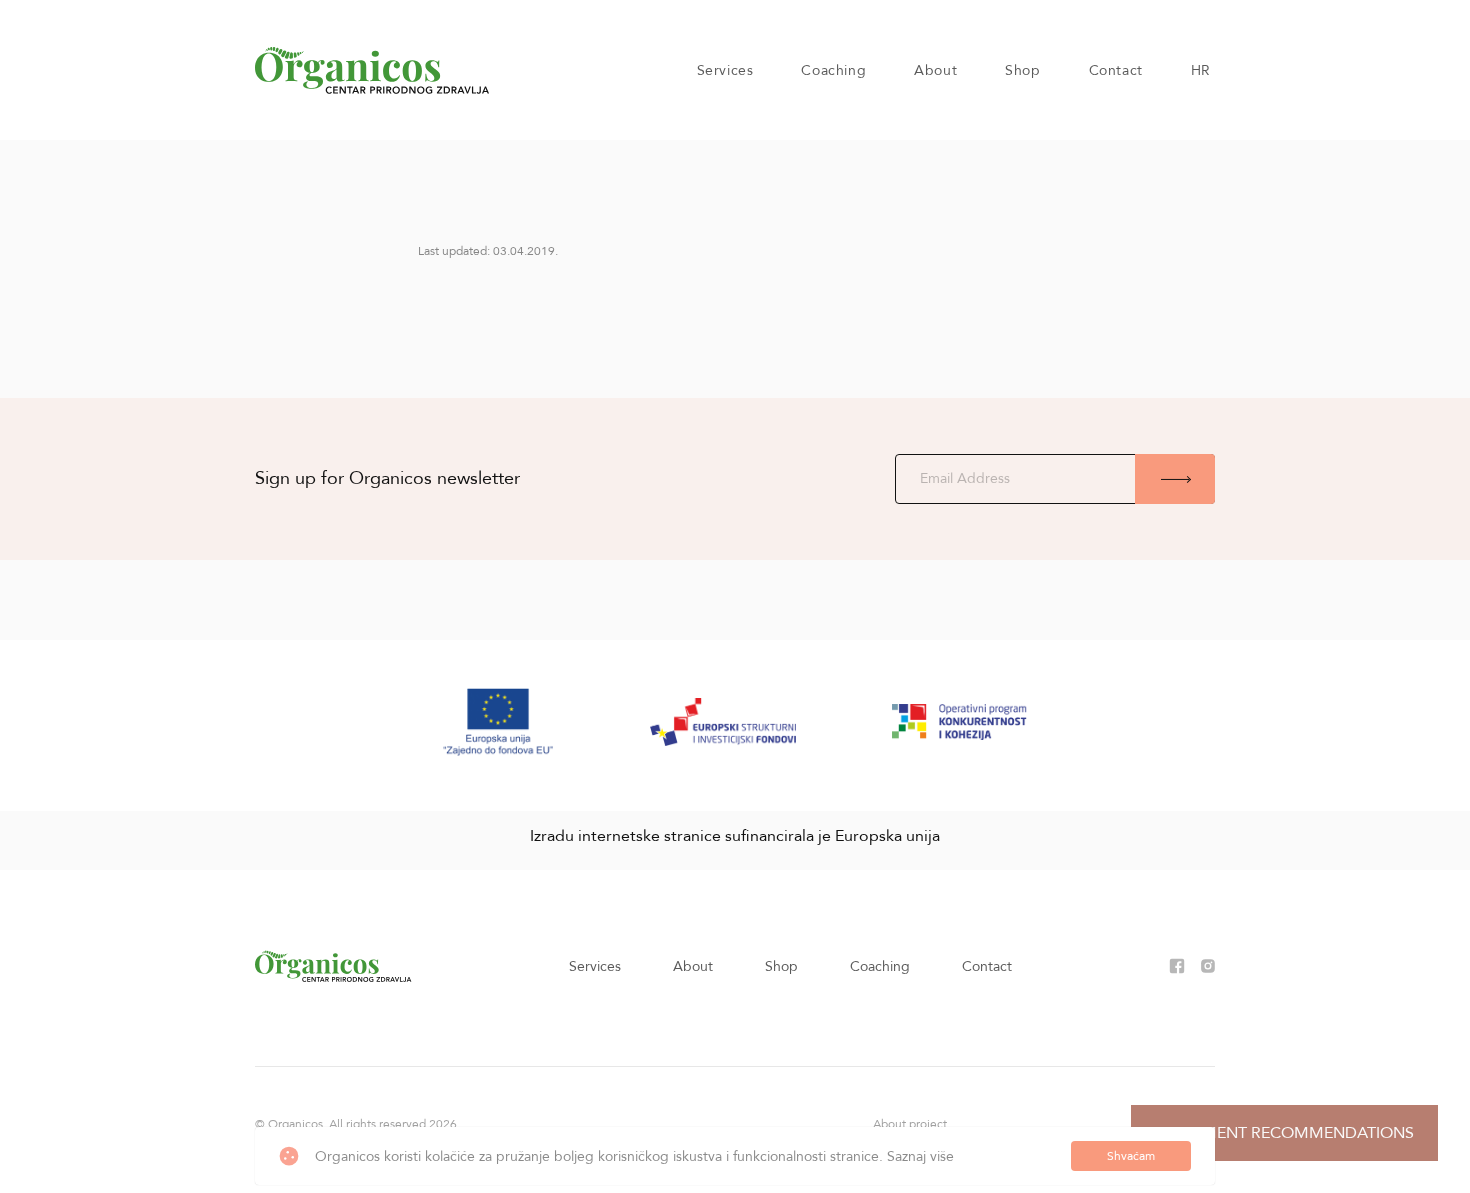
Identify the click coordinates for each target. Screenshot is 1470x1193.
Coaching (833, 70)
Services (725, 70)
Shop (1022, 70)
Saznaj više (920, 1156)
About (935, 70)
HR (1201, 70)
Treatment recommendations (1284, 1133)
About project (910, 1124)
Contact (1116, 70)
